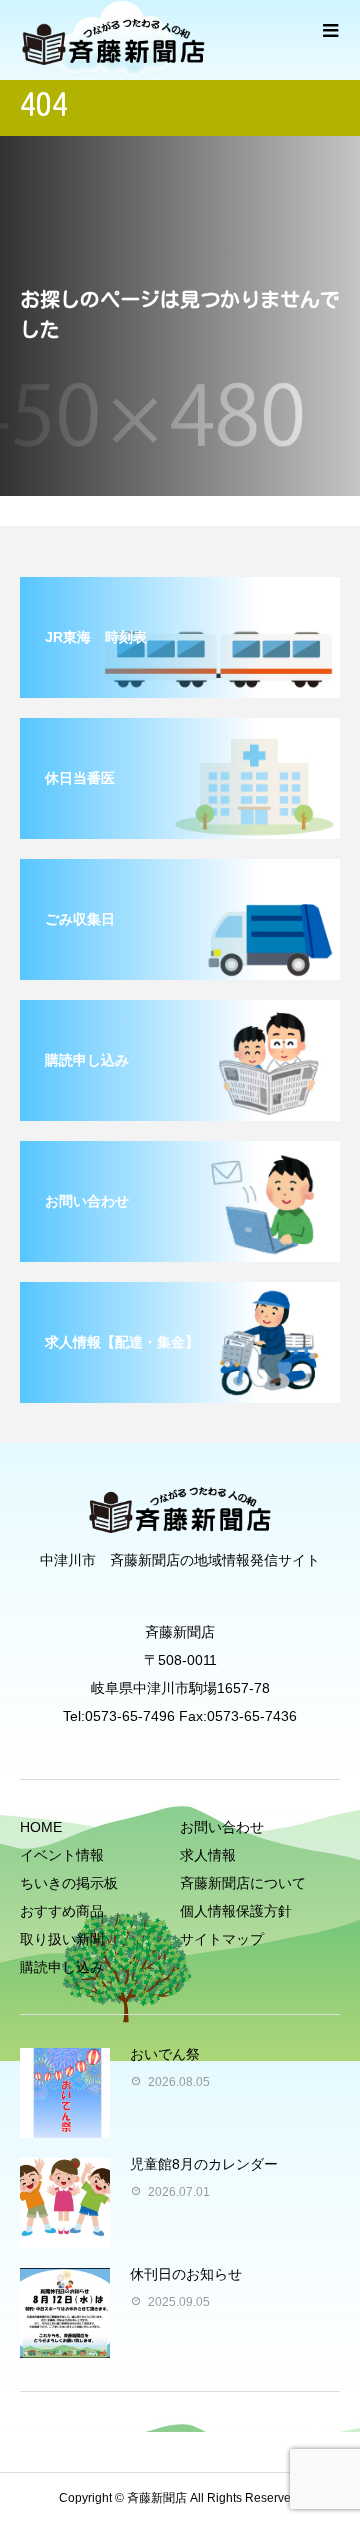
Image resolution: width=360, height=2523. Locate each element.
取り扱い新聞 (62, 1939)
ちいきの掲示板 (69, 1883)
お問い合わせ (222, 1827)
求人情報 (208, 1855)
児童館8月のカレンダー (204, 2164)
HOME (41, 1827)
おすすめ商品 (62, 1911)
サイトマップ (222, 1939)
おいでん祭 (165, 2054)
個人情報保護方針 (236, 1911)
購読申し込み (62, 1967)
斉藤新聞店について (243, 1883)
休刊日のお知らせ (186, 2274)
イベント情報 (62, 1855)
